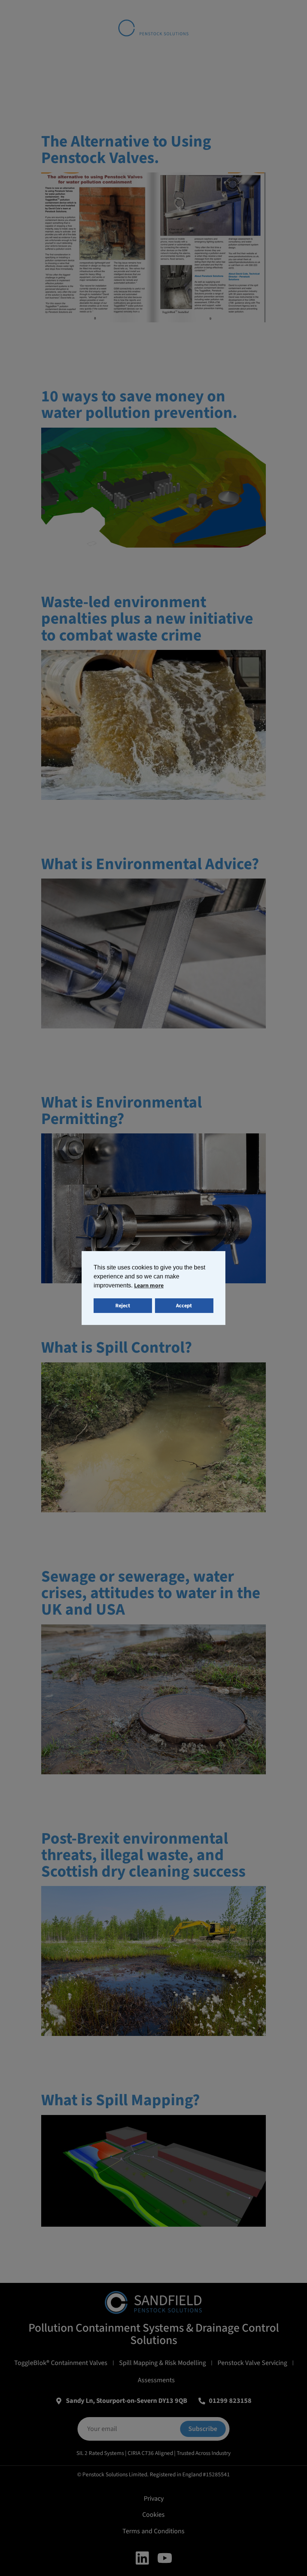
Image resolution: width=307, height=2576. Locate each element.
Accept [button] (184, 1306)
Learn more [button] (149, 1286)
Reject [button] (123, 1306)
